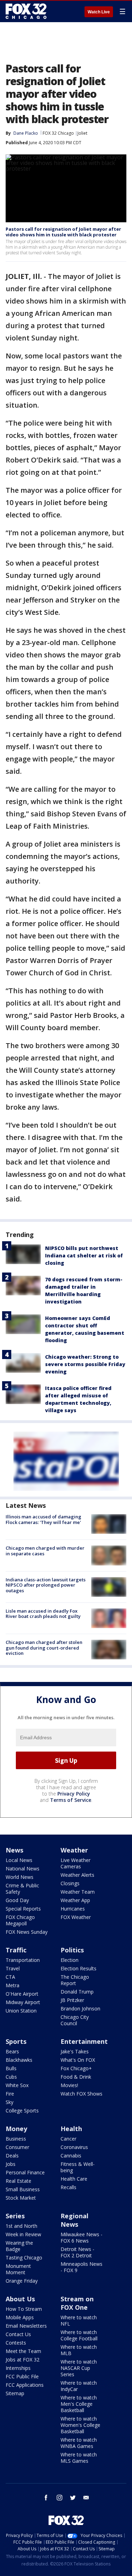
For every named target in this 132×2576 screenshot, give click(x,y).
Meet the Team (23, 2351)
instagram (59, 2498)
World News (20, 1877)
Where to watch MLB (79, 2350)
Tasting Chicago (24, 2258)
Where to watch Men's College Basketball (79, 2404)
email (86, 2498)
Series (15, 2216)
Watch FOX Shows (81, 2094)
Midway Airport (23, 2002)
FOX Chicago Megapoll (20, 1920)
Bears (12, 2051)
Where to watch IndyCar (79, 2386)
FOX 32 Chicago (58, 133)
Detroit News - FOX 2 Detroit (77, 2252)
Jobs (11, 2164)
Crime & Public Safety (22, 1889)
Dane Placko (26, 133)
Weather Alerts (77, 1875)
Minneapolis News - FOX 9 (81, 2267)
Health (71, 2129)
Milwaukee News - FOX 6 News (81, 2237)
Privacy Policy (74, 1794)
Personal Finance (25, 2172)
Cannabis (71, 2156)
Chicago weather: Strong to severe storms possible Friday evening (85, 1364)
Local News (19, 1860)
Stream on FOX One (77, 2303)
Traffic (16, 1950)
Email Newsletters (26, 2326)
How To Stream (24, 2309)
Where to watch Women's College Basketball (80, 2425)
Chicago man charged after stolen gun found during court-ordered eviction (44, 1648)
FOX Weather (76, 1917)
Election (70, 1960)
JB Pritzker (72, 2000)
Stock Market (21, 2198)
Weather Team (78, 1892)
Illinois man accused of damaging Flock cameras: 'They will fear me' (43, 1519)
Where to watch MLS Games (79, 2458)
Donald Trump (77, 1992)
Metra (12, 1985)
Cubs (11, 2077)
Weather (74, 1850)
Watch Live (99, 12)
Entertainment (84, 2041)
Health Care (74, 2179)
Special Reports (23, 1909)
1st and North (21, 2226)
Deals (12, 2156)
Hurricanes (73, 1909)
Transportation (23, 1960)
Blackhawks (19, 2060)
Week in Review (23, 2234)
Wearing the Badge (19, 2246)
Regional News (74, 2220)
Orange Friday (22, 2281)
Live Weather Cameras (76, 1863)
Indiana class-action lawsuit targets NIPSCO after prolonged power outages (46, 1585)
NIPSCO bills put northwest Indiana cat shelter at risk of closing (84, 1255)
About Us (20, 2299)
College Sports (22, 2110)
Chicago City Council (75, 2020)
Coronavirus (74, 2147)
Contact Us (18, 2334)
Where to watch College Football (79, 2335)
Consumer (17, 2147)
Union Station (21, 2011)
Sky (10, 2102)
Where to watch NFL (79, 2320)
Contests (16, 2343)
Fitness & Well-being (78, 2167)
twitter (73, 2498)
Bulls (11, 2068)
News (14, 1850)
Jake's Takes (75, 2051)
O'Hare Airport (22, 1994)
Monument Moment (18, 2269)
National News (23, 1869)
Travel (13, 1968)
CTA (10, 1977)
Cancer (68, 2139)
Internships (18, 2368)
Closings (70, 1883)
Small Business (23, 2189)
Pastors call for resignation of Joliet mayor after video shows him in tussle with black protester (63, 232)
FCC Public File (22, 2376)
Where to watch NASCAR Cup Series (79, 2368)
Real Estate (18, 2181)
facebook (46, 2498)
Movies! (69, 2085)
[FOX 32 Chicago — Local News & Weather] (26, 11)
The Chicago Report (75, 1980)
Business (16, 2139)
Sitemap (15, 2393)
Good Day (17, 1900)
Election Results (78, 1968)
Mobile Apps (20, 2317)
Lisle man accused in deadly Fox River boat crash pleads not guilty (43, 1614)
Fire (10, 2094)
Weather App (75, 1900)
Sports (16, 2041)
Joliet (82, 133)
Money (16, 2129)
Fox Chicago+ (76, 2068)
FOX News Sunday (27, 1932)
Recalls (68, 2187)
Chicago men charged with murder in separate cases (45, 1551)
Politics (72, 1950)
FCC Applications (25, 2385)
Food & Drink (76, 2077)
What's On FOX (78, 2060)
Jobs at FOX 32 (23, 2360)
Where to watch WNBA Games (79, 2443)
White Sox (17, 2085)
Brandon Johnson (80, 2008)
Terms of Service (71, 1800)
